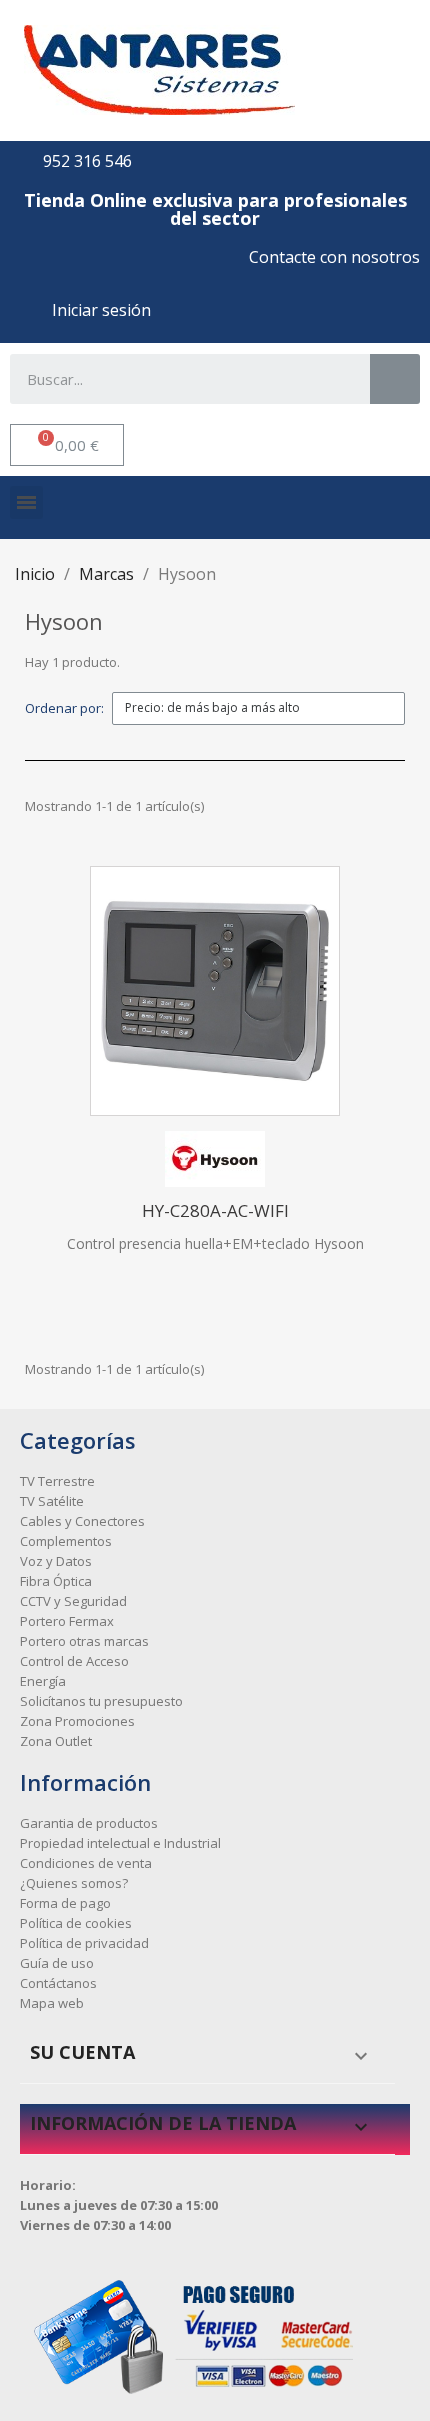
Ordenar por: (64, 708)
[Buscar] (395, 379)
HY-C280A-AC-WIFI (215, 1210)
